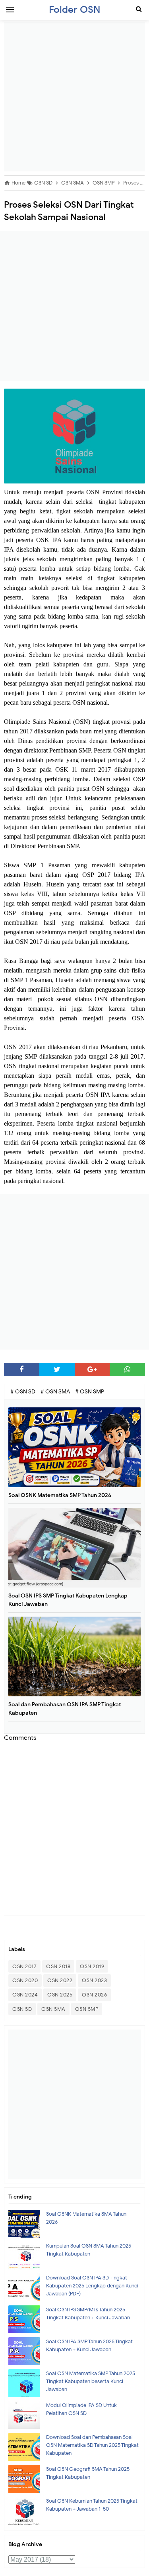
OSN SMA (53, 2009)
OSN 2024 (25, 1995)
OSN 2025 (60, 1995)
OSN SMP (87, 2009)
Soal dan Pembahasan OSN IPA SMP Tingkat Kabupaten (65, 1709)
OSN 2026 (94, 1995)
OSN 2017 (24, 1966)
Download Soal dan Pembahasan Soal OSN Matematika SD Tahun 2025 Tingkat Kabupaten (92, 2445)
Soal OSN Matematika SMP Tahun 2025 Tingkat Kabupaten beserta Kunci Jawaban (91, 2381)
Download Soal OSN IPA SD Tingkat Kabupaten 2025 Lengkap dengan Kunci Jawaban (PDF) (92, 2286)
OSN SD (22, 2009)
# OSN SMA (56, 1392)
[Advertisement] (74, 97)
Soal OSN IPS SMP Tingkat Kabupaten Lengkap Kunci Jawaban (68, 1600)
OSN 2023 (94, 1980)
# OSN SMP (90, 1392)
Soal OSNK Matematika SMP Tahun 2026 (60, 1495)
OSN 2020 (25, 1980)
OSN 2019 (92, 1966)
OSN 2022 (60, 1980)
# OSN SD (23, 1392)
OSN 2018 (58, 1966)
